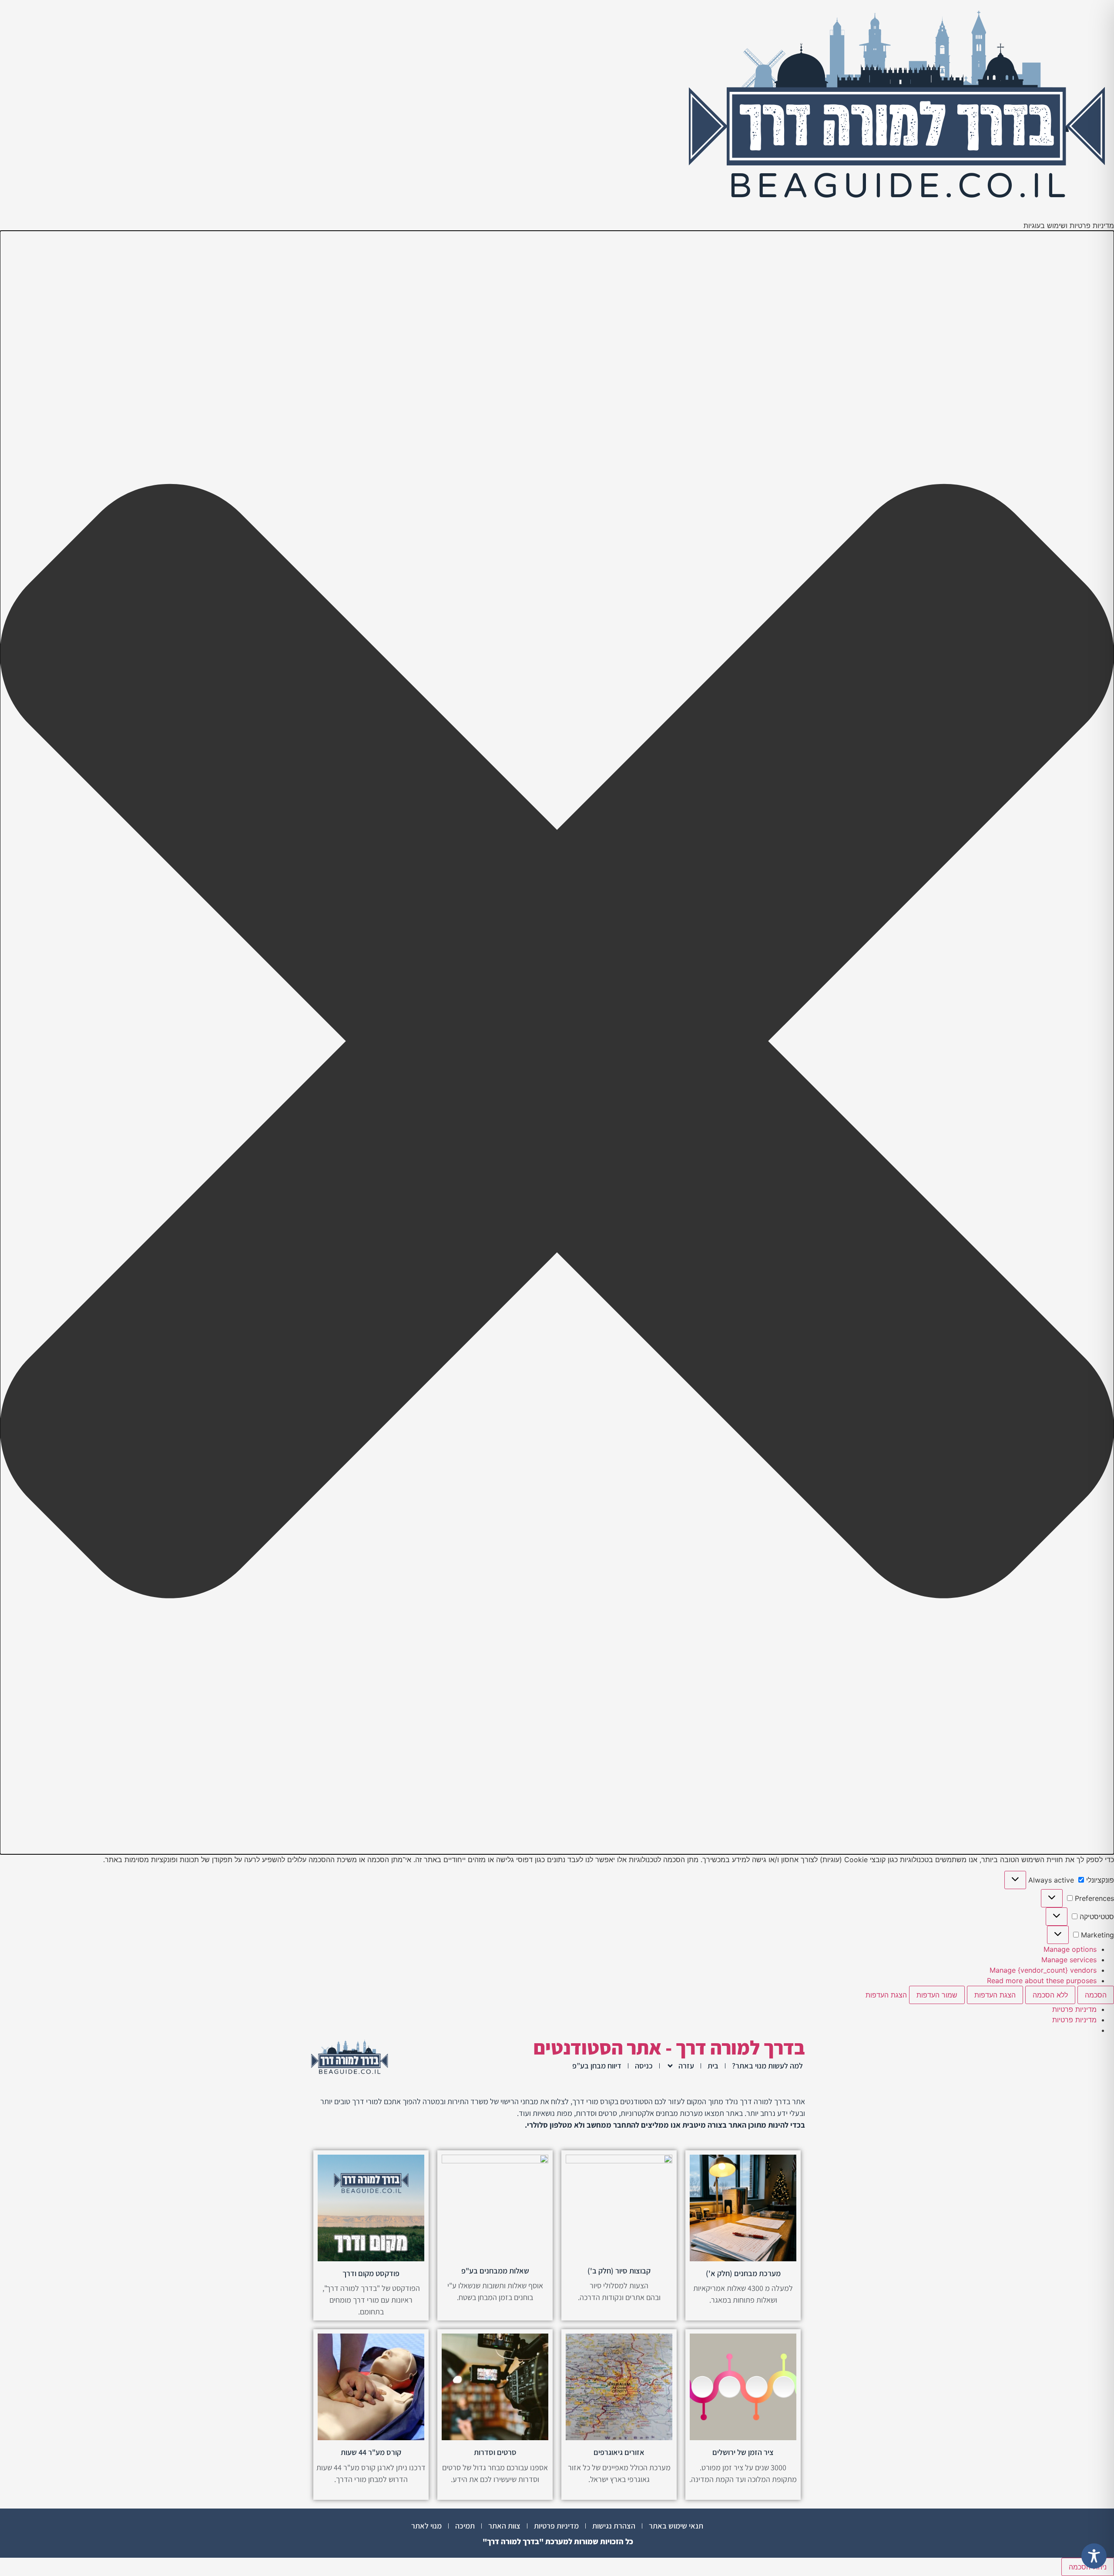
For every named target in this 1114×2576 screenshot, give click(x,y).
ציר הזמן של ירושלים (743, 2452)
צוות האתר (504, 2526)
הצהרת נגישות (614, 2526)
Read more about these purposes (1042, 1981)
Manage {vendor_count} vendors (1043, 1970)
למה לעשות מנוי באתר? (767, 2066)
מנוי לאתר (426, 2526)
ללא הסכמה (1050, 1995)
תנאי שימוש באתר (676, 2526)
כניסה (644, 2066)
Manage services (1069, 1960)
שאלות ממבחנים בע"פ (495, 2271)
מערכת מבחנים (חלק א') (743, 2273)
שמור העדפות (937, 1995)
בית (713, 2066)
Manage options (1070, 1949)
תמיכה (465, 2526)
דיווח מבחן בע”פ (597, 2066)
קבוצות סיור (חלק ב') (619, 2271)
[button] (557, 1043)
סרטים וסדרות (495, 2452)
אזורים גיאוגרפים (619, 2452)
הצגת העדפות (995, 1995)
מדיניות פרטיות (1074, 2009)
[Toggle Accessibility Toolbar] (1094, 2556)
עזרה (686, 2066)
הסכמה (1096, 1995)
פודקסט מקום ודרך (371, 2273)
